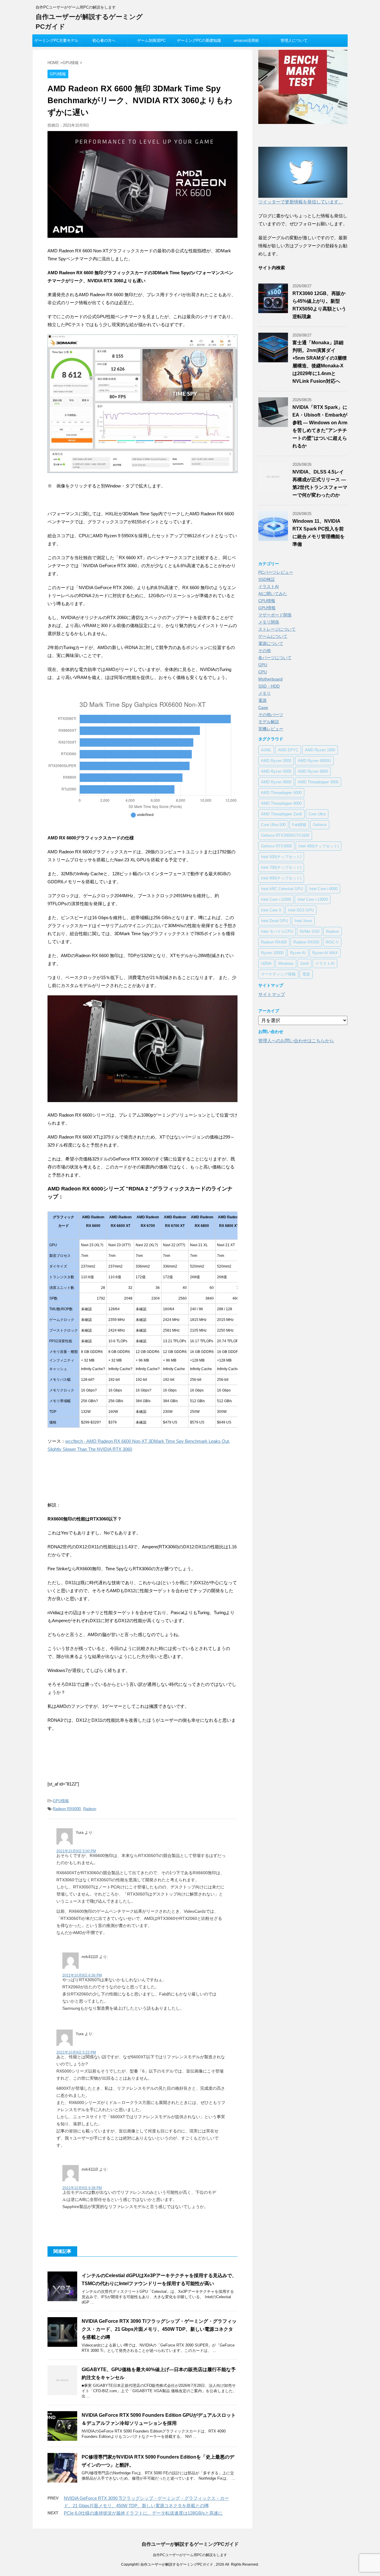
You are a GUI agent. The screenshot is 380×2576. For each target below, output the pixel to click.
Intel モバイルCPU (277, 931)
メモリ (265, 693)
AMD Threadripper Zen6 (281, 814)
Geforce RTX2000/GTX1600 (285, 835)
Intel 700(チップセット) (281, 867)
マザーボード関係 (275, 615)
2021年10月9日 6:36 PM (82, 1975)
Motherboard (270, 679)
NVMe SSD (309, 931)
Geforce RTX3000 (276, 846)
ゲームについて (273, 636)
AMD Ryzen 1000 (320, 750)
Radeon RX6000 (67, 1809)
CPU (263, 672)
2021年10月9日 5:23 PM (76, 2052)
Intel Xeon (303, 921)
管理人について (294, 40)
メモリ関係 (269, 622)
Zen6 (304, 963)
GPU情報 (61, 1801)
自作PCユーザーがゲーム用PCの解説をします (190, 2555)
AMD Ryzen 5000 (276, 771)
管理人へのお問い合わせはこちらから (296, 1041)
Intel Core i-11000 (276, 899)
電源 (262, 700)
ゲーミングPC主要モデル (56, 40)
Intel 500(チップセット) (281, 857)
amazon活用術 (246, 40)
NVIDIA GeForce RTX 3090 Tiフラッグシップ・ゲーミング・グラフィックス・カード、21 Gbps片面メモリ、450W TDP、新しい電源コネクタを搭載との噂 (159, 2329)
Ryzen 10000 (272, 953)
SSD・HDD (269, 686)
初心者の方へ (104, 40)
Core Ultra (317, 814)
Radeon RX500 (306, 942)
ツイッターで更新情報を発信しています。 (301, 202)
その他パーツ (271, 715)
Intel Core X (271, 910)
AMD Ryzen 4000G (314, 761)
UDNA (266, 963)
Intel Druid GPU (274, 921)
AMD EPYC (288, 750)
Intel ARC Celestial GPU (282, 889)
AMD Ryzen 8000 (313, 771)
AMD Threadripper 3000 (318, 782)
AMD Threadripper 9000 (281, 803)
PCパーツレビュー (276, 572)
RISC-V (332, 942)
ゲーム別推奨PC (151, 40)
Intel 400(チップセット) (319, 846)
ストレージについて (277, 629)
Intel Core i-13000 (313, 899)
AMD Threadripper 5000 (281, 793)
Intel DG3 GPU (301, 910)
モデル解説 (269, 722)
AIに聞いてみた (273, 594)
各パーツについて (275, 658)
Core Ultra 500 (273, 825)
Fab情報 (299, 825)
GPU (263, 665)
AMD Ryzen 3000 (276, 761)
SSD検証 (267, 579)
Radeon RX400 (274, 942)
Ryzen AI (298, 953)
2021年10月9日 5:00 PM (76, 1851)
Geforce (320, 825)
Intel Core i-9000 (323, 889)
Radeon (90, 1809)
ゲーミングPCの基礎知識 (199, 40)
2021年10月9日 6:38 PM (82, 2188)
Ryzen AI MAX (325, 953)
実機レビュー (271, 729)
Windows (286, 963)
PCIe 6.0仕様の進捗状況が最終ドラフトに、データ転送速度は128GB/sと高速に (143, 2513)
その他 (265, 651)
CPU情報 (267, 601)
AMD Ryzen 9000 (276, 782)
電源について (271, 643)
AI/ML (266, 750)
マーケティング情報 (278, 974)
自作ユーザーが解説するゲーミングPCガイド (190, 2544)
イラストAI (269, 586)
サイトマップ (272, 994)
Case (263, 707)
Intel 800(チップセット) (281, 878)
